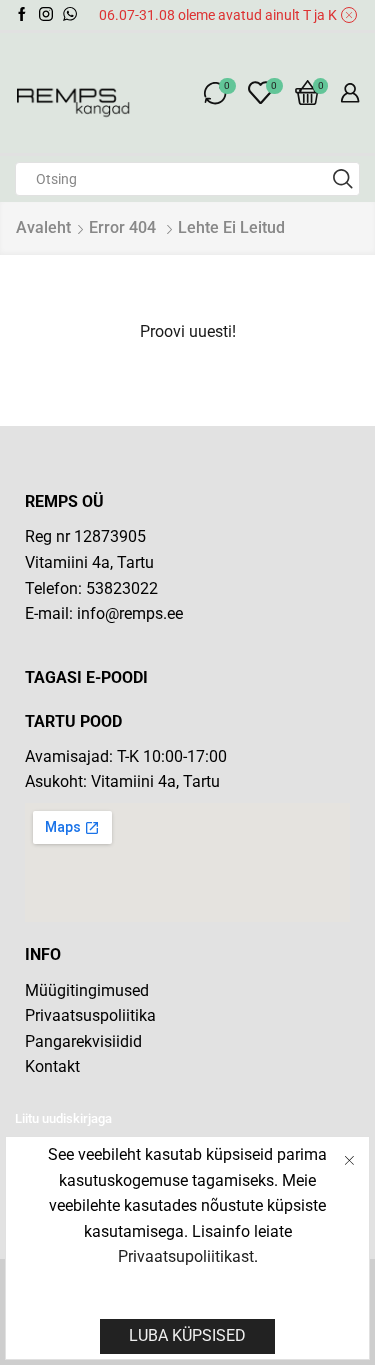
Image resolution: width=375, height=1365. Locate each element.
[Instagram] (46, 15)
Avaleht (43, 227)
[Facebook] (22, 15)
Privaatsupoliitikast (186, 1256)
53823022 (122, 588)
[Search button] (343, 179)
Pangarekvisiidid (83, 1041)
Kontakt (52, 1066)
